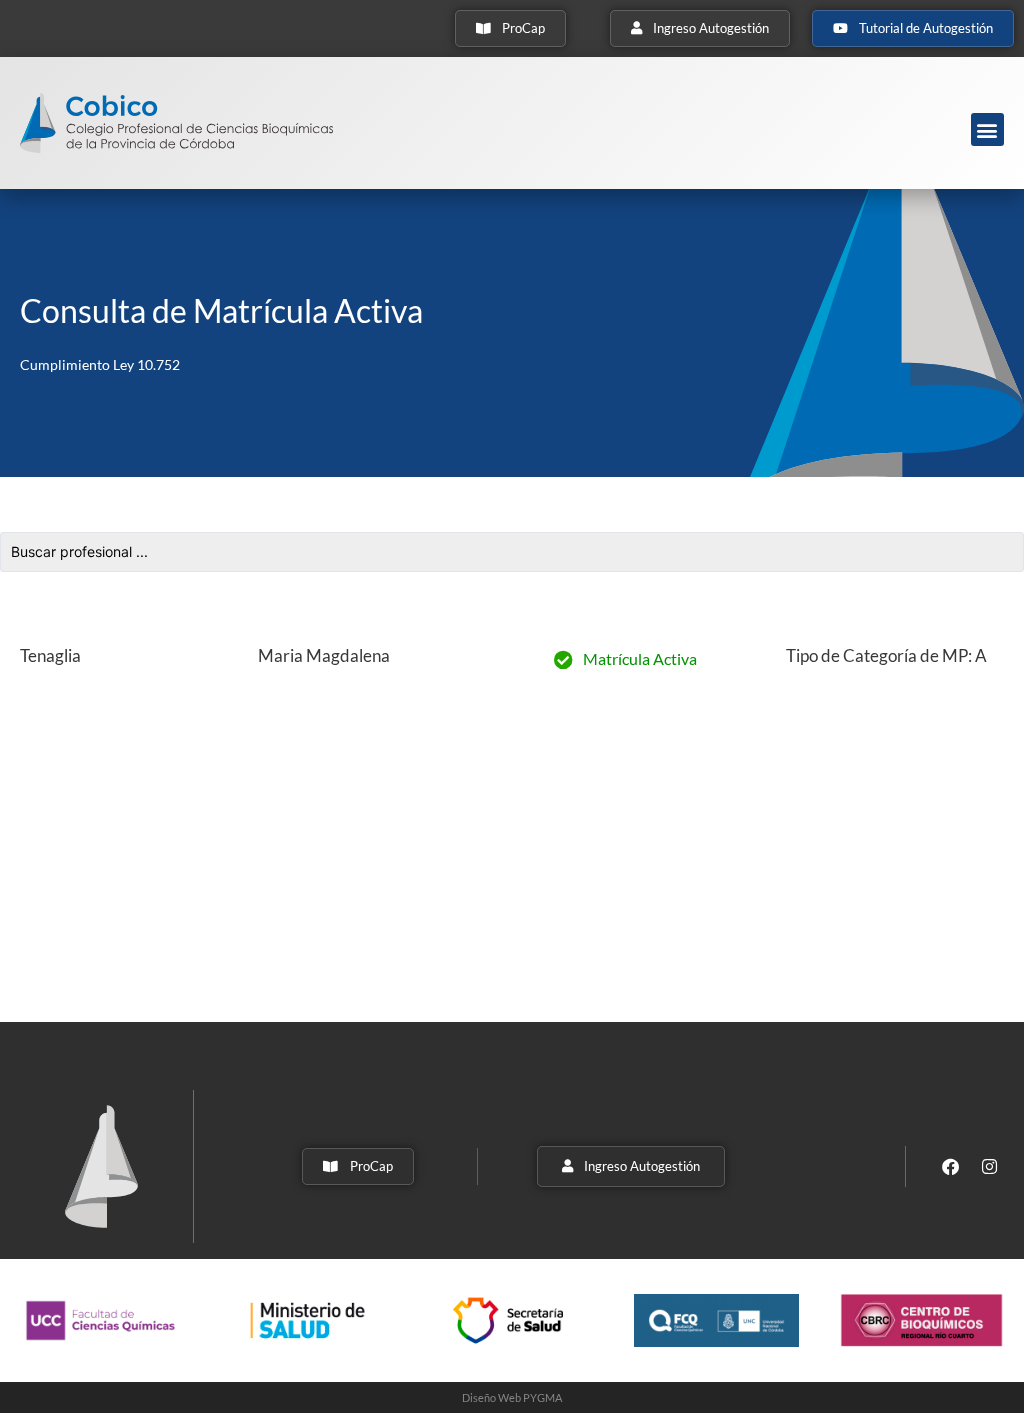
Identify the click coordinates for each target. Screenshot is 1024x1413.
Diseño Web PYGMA (512, 1397)
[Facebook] (951, 1166)
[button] (987, 129)
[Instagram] (990, 1166)
